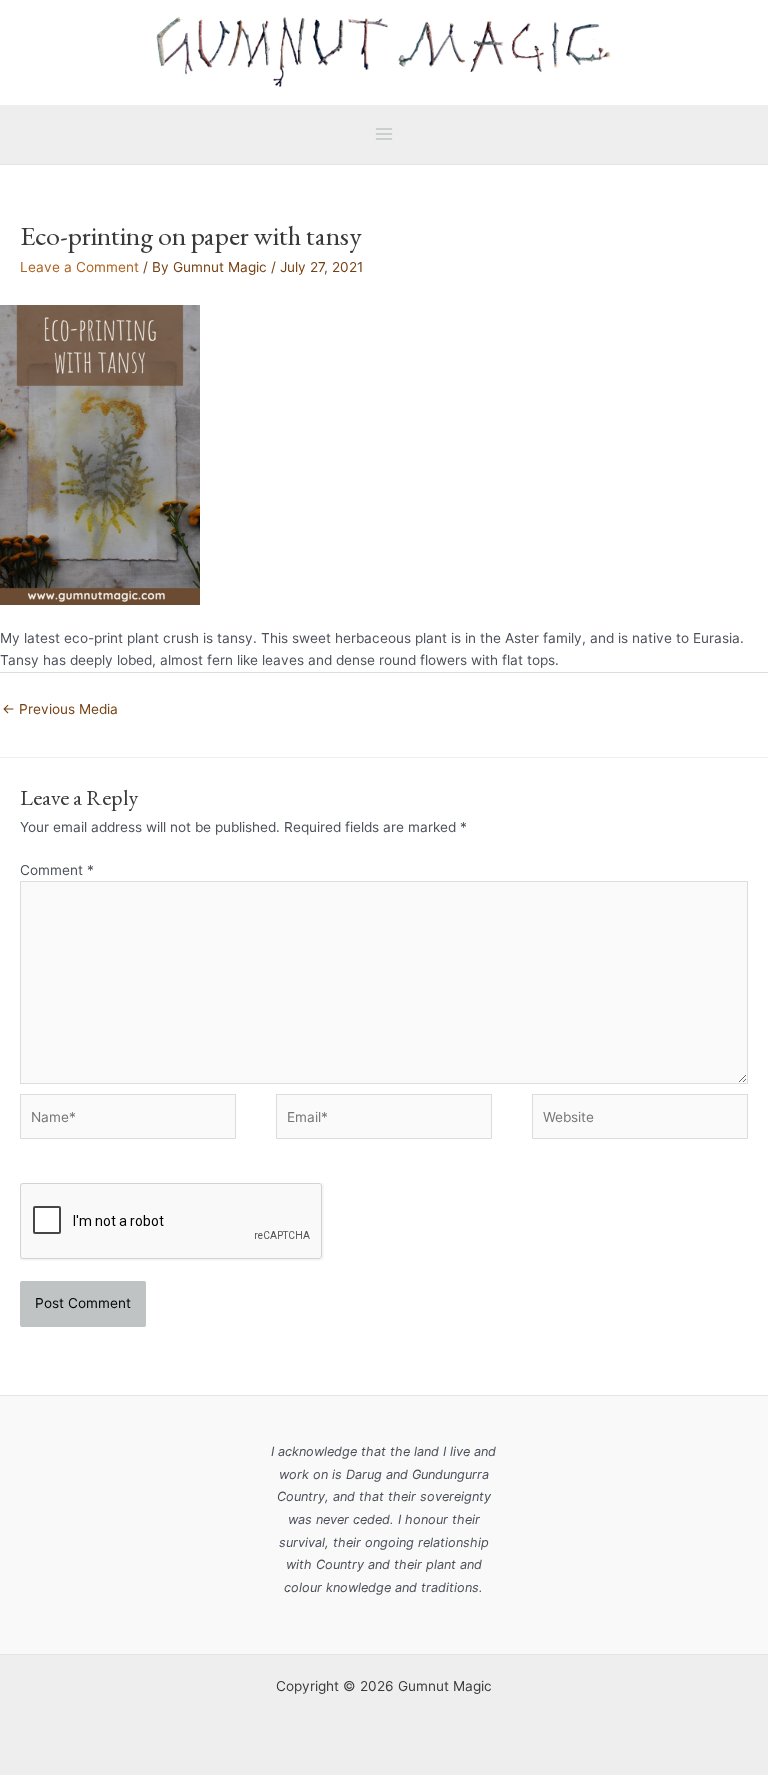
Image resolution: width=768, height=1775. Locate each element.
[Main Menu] (384, 134)
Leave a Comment (79, 267)
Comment (57, 870)
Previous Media (60, 709)
